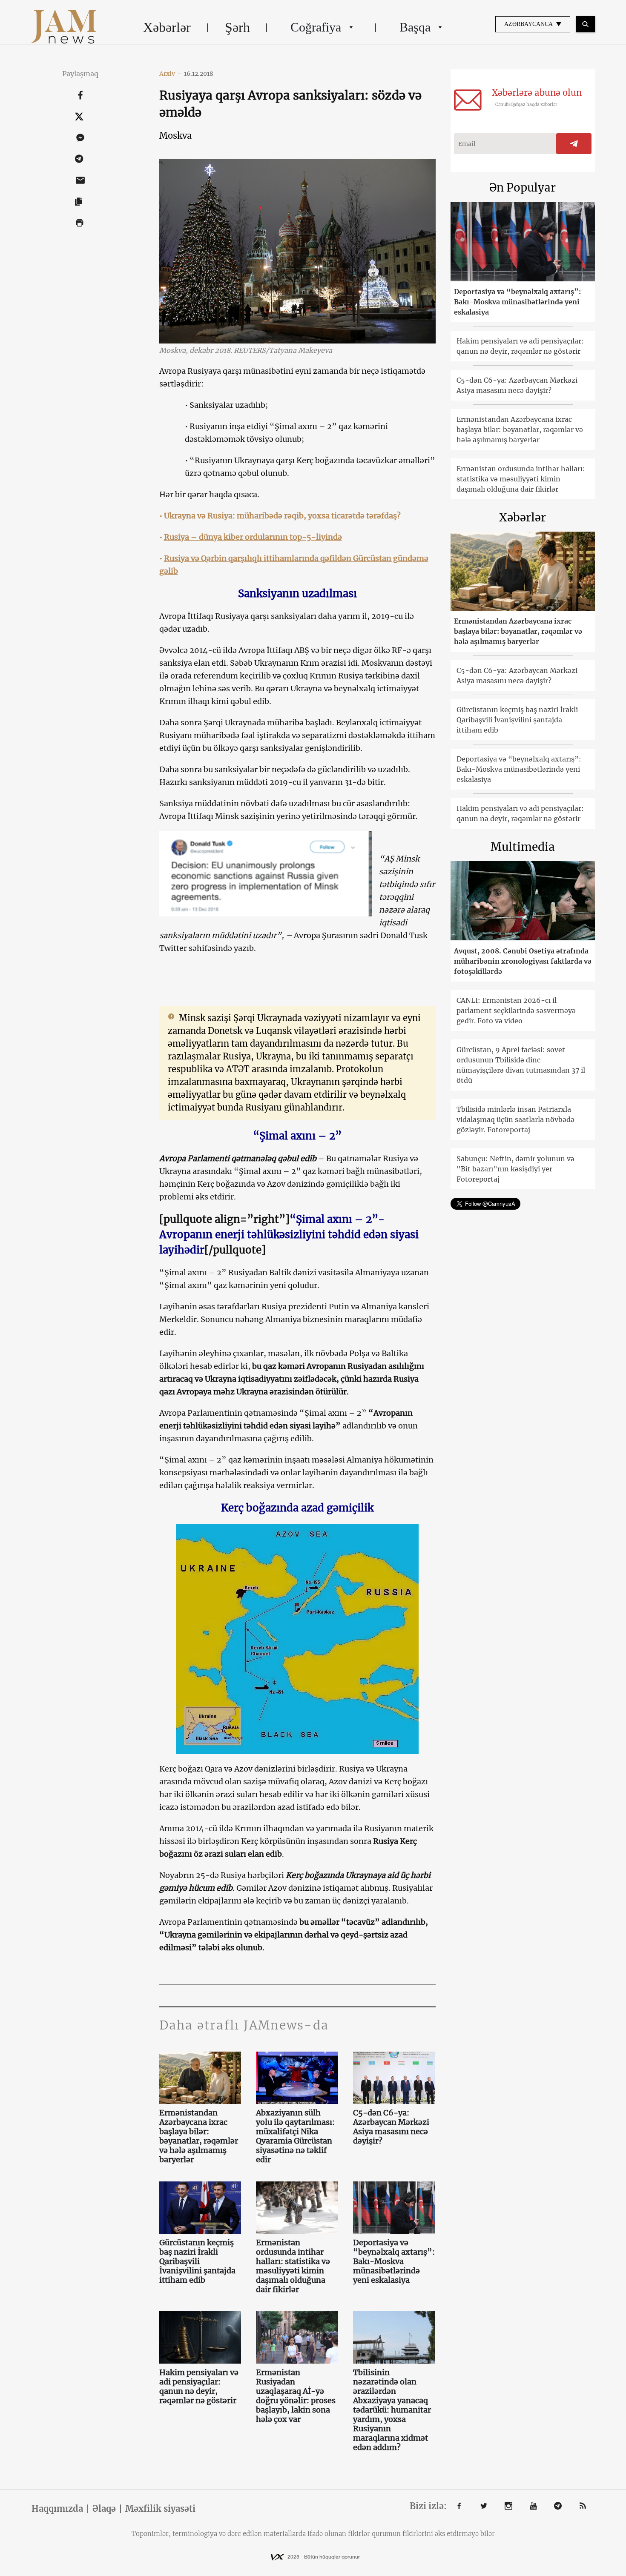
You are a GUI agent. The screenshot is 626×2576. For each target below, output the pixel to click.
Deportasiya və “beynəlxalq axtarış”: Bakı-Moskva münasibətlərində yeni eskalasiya (394, 2261)
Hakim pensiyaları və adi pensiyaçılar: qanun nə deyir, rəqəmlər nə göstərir (199, 2387)
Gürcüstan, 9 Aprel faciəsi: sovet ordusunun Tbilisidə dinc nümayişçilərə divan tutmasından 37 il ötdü (521, 1065)
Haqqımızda (57, 2509)
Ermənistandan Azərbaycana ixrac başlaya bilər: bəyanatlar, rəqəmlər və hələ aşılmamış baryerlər (199, 2136)
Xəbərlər (167, 27)
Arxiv (170, 74)
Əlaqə (104, 2509)
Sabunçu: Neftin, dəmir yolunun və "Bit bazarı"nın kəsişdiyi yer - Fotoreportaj (515, 1169)
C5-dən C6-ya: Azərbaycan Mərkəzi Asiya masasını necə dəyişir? (391, 2127)
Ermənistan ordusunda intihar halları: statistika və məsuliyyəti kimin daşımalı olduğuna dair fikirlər (293, 2266)
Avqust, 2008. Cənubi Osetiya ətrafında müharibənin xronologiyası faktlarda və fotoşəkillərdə (523, 961)
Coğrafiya (316, 27)
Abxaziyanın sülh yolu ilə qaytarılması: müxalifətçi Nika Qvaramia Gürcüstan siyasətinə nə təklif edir (295, 2136)
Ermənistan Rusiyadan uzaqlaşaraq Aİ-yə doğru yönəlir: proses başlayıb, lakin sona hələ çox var (296, 2396)
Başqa (415, 27)
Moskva (175, 136)
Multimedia (523, 847)
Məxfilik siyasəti (160, 2509)
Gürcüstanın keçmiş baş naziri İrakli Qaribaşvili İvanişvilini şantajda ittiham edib (197, 2261)
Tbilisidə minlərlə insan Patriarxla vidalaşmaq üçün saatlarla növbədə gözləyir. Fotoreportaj (515, 1119)
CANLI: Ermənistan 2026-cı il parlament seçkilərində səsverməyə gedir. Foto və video (516, 1010)
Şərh (237, 27)
